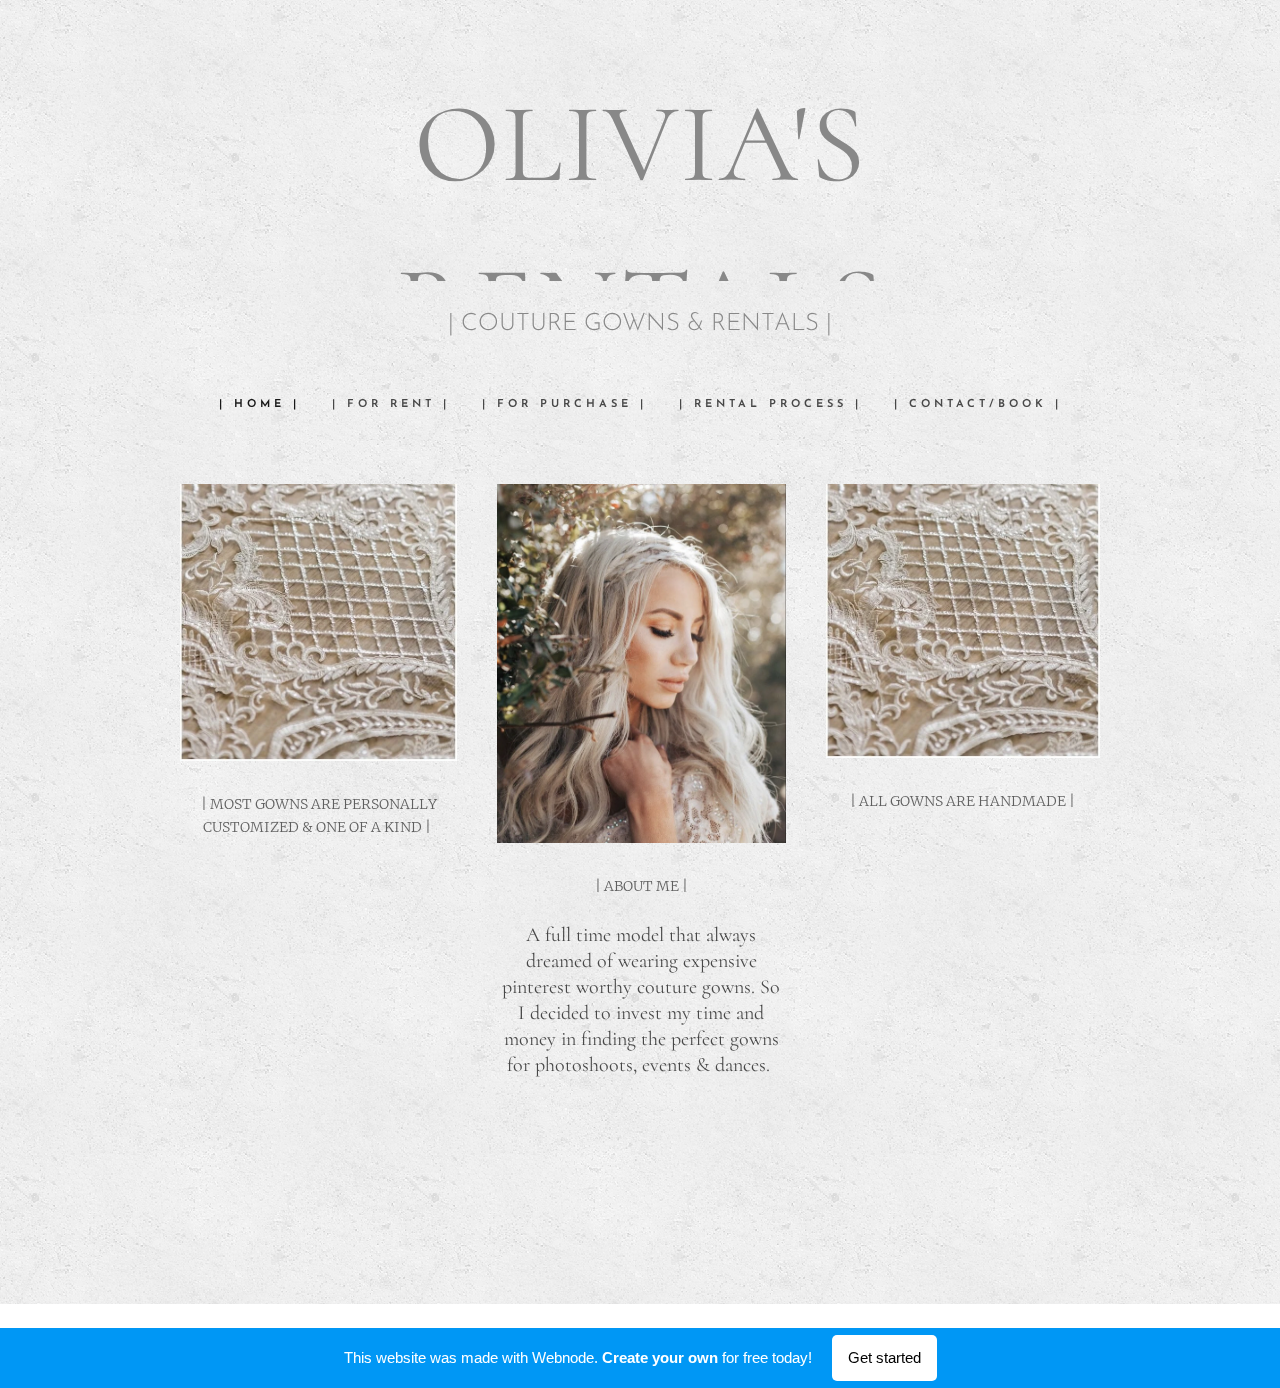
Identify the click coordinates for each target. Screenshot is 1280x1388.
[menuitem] (267, 405)
